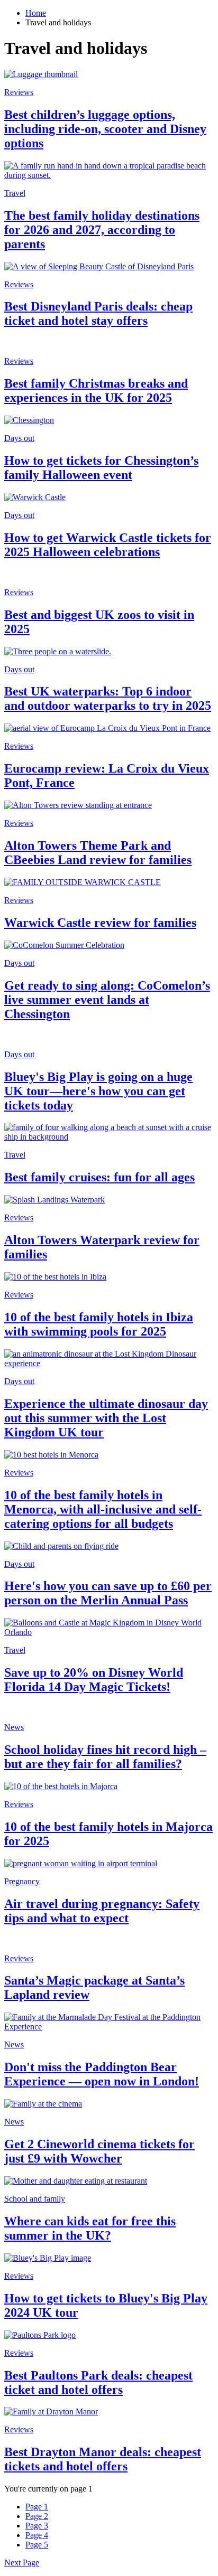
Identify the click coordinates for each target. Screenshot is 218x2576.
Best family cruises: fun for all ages (99, 1177)
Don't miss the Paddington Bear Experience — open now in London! (102, 2074)
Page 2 (37, 2516)
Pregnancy (22, 1881)
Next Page (22, 2563)
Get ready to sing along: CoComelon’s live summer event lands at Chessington (107, 1000)
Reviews (19, 92)
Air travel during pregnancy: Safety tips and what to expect (102, 1911)
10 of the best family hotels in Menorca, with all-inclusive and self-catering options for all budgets (103, 1509)
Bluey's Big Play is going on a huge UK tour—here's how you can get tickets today (98, 1091)
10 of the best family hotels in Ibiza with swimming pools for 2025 (99, 1324)
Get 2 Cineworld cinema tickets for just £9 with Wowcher (99, 2151)
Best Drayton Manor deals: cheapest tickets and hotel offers (103, 2459)
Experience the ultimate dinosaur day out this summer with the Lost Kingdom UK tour (106, 1418)
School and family (35, 2199)
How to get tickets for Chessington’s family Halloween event (101, 468)
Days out (19, 438)
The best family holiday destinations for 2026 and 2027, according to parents (102, 230)
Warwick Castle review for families (100, 923)
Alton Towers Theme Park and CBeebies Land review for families (98, 853)
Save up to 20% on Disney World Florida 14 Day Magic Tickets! (94, 1680)
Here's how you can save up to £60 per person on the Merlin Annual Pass (108, 1593)
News (14, 1727)
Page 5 (37, 2545)
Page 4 (37, 2535)
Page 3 (37, 2526)
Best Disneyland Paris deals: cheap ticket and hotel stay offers (98, 313)
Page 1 (37, 2507)
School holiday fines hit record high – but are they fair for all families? (105, 1757)
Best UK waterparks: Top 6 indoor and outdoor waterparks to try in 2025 (108, 698)
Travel (15, 193)
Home (36, 13)
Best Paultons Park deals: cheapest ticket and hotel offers (98, 2382)
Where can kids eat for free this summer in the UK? (90, 2228)
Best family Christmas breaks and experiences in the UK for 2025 (96, 391)
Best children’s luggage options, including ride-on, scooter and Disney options (105, 129)
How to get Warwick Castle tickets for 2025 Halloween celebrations (108, 545)
